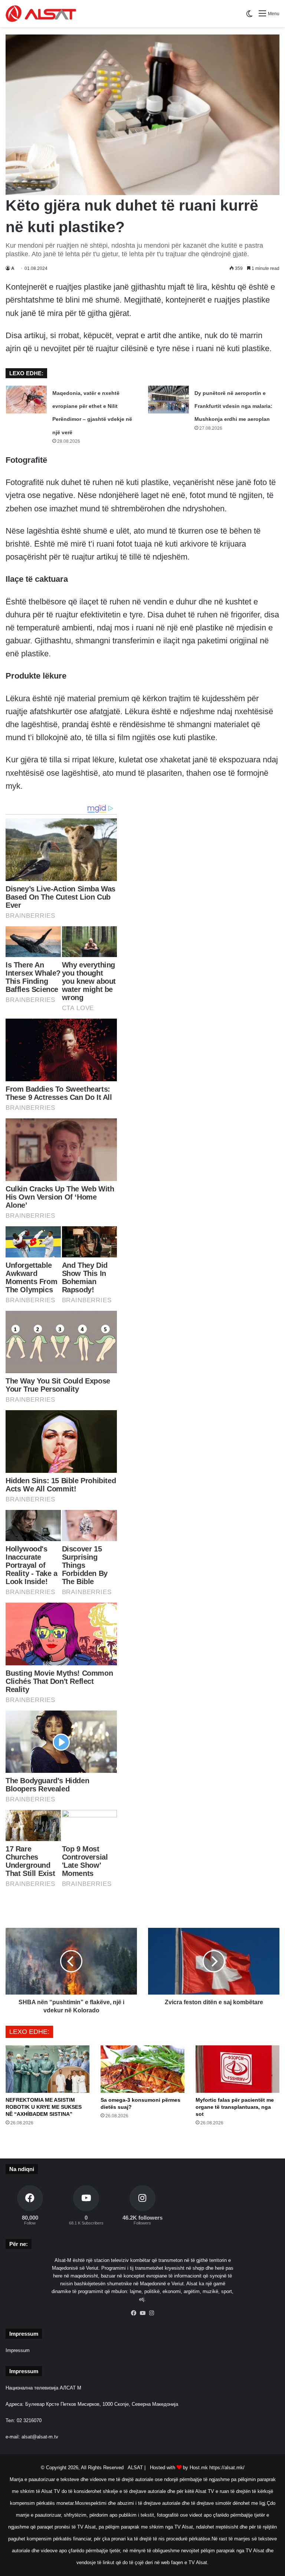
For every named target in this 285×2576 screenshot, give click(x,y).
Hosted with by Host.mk (179, 2468)
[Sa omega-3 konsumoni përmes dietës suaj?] (142, 2069)
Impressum (18, 2350)
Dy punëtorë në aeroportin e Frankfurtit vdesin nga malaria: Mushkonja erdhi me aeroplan (233, 406)
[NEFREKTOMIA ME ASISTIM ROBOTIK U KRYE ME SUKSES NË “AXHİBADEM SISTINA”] (47, 2069)
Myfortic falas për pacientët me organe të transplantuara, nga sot (235, 2107)
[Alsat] (41, 14)
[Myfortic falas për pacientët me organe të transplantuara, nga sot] (237, 2069)
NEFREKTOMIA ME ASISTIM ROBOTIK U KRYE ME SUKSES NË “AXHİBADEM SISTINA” (44, 2107)
